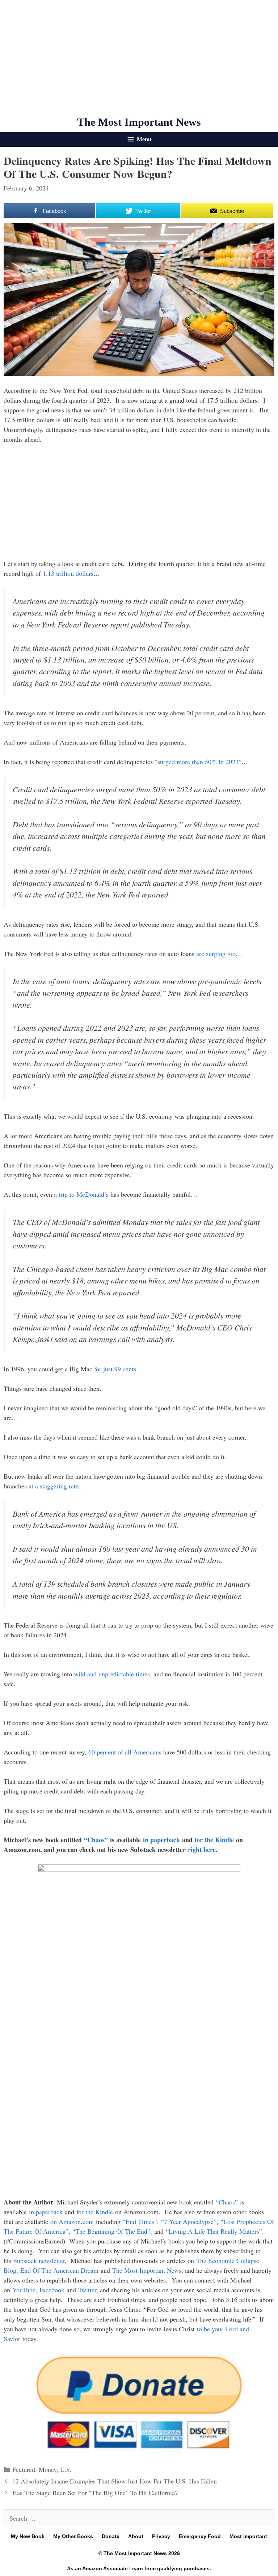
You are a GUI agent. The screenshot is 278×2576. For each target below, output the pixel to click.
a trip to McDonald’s (81, 1194)
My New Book (28, 2536)
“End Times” (140, 2221)
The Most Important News (139, 122)
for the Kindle (214, 1840)
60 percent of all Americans (125, 1752)
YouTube (24, 2290)
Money (48, 2469)
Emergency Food (200, 2536)
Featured (24, 2469)
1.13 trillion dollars (68, 573)
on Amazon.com (72, 2221)
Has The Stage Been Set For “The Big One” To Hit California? (95, 2493)
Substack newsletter (39, 2260)
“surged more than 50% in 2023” (198, 762)
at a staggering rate (54, 1486)
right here (202, 1850)
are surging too (216, 953)
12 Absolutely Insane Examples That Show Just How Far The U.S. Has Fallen (115, 2481)
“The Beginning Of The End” (111, 2231)
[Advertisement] (139, 58)
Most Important (248, 2536)
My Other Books (73, 2536)
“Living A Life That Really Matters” (214, 2231)
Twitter (87, 2290)
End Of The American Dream (59, 2270)
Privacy (161, 2536)
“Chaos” (96, 1840)
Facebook (52, 2290)
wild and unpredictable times (112, 1674)
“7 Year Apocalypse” (189, 2221)
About (136, 2536)
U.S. (66, 2469)
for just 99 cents (115, 1369)
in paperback (161, 1840)
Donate (111, 2536)
